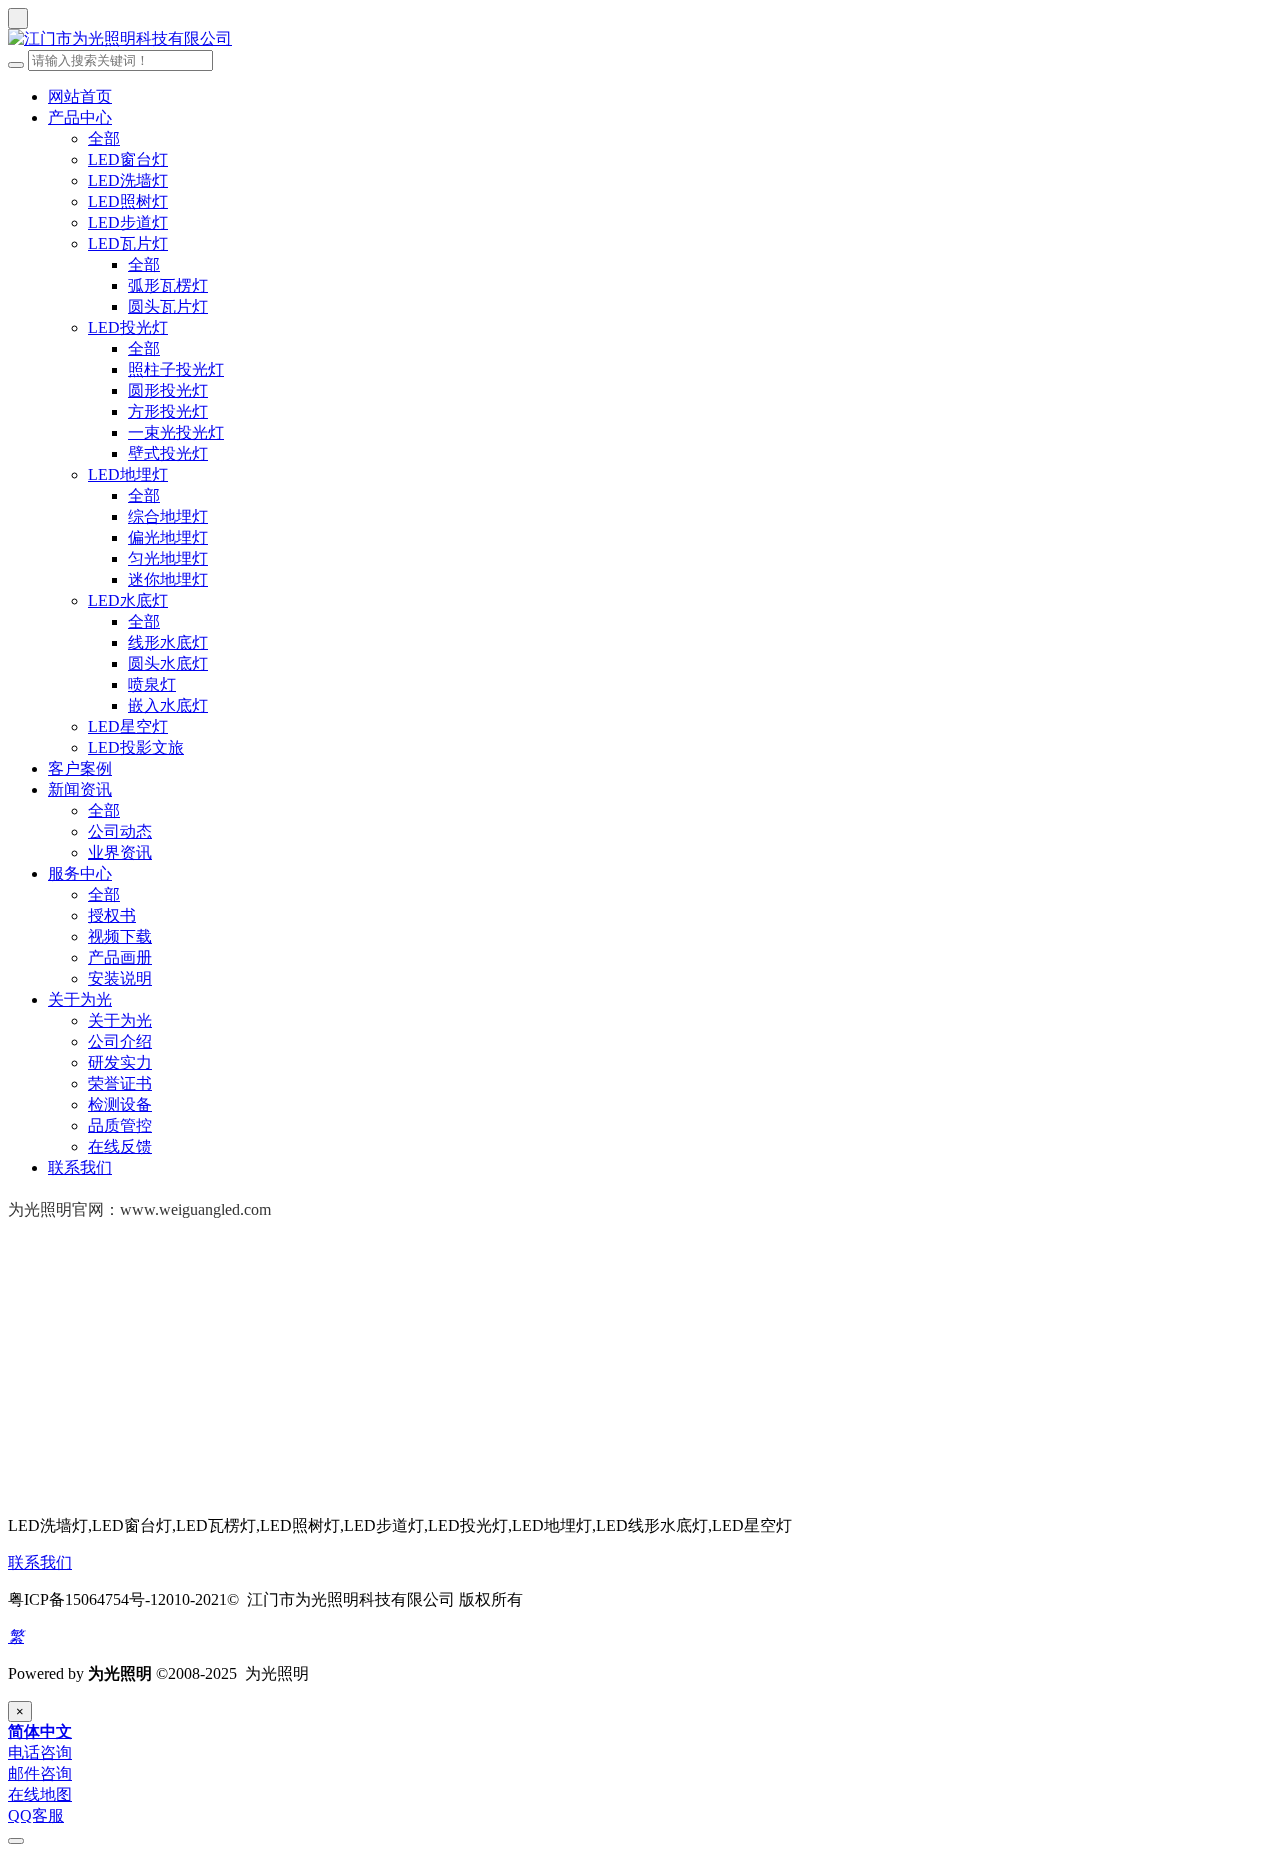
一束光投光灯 (176, 432)
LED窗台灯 (128, 159)
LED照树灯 (128, 201)
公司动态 (120, 831)
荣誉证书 (120, 1083)
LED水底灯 (128, 600)
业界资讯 (120, 852)
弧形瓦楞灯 (168, 285)
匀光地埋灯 (168, 558)
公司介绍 (120, 1041)
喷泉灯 (152, 684)
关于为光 (80, 999)
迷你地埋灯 (168, 579)
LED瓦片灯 (128, 243)
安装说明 (120, 978)
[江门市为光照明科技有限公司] (640, 39)
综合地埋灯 (168, 516)
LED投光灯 (128, 327)
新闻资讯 (80, 789)
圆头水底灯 (168, 663)
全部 (104, 138)
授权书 (112, 915)
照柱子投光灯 (176, 369)
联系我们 (80, 1167)
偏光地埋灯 (168, 537)
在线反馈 (120, 1146)
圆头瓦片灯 (168, 306)
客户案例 (80, 768)
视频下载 (120, 936)
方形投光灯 (168, 411)
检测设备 (120, 1104)
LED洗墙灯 (128, 180)
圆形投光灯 (168, 390)
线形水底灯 (168, 642)
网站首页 (80, 96)
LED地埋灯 (128, 474)
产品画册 (120, 957)
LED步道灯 (128, 222)
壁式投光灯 (168, 453)
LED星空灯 (128, 726)
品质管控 (120, 1125)
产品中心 (80, 117)
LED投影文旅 (136, 747)
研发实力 (120, 1062)
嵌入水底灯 (168, 705)
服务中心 (80, 873)
